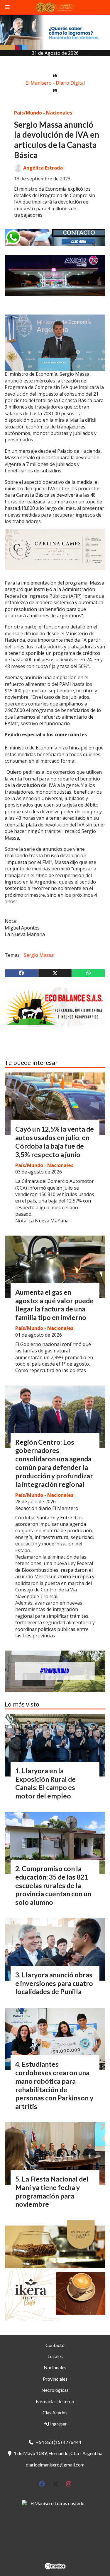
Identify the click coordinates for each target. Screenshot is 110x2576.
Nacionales (55, 2367)
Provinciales (55, 2379)
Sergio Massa (39, 955)
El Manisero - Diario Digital (55, 83)
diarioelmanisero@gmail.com (55, 2465)
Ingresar (58, 2424)
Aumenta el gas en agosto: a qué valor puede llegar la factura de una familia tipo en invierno (54, 1305)
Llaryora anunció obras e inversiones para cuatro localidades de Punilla (54, 1983)
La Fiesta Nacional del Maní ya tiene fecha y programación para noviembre (52, 2191)
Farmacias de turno (55, 2401)
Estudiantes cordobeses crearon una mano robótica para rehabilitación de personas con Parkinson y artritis (54, 2085)
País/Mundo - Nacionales (43, 113)
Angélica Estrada (43, 168)
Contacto (55, 2345)
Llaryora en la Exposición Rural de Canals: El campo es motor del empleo (45, 1783)
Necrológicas (55, 2390)
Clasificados (55, 2412)
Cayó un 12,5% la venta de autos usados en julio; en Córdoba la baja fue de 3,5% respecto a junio (55, 1142)
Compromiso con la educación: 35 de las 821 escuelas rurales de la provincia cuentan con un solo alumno (53, 1885)
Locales (55, 2356)
